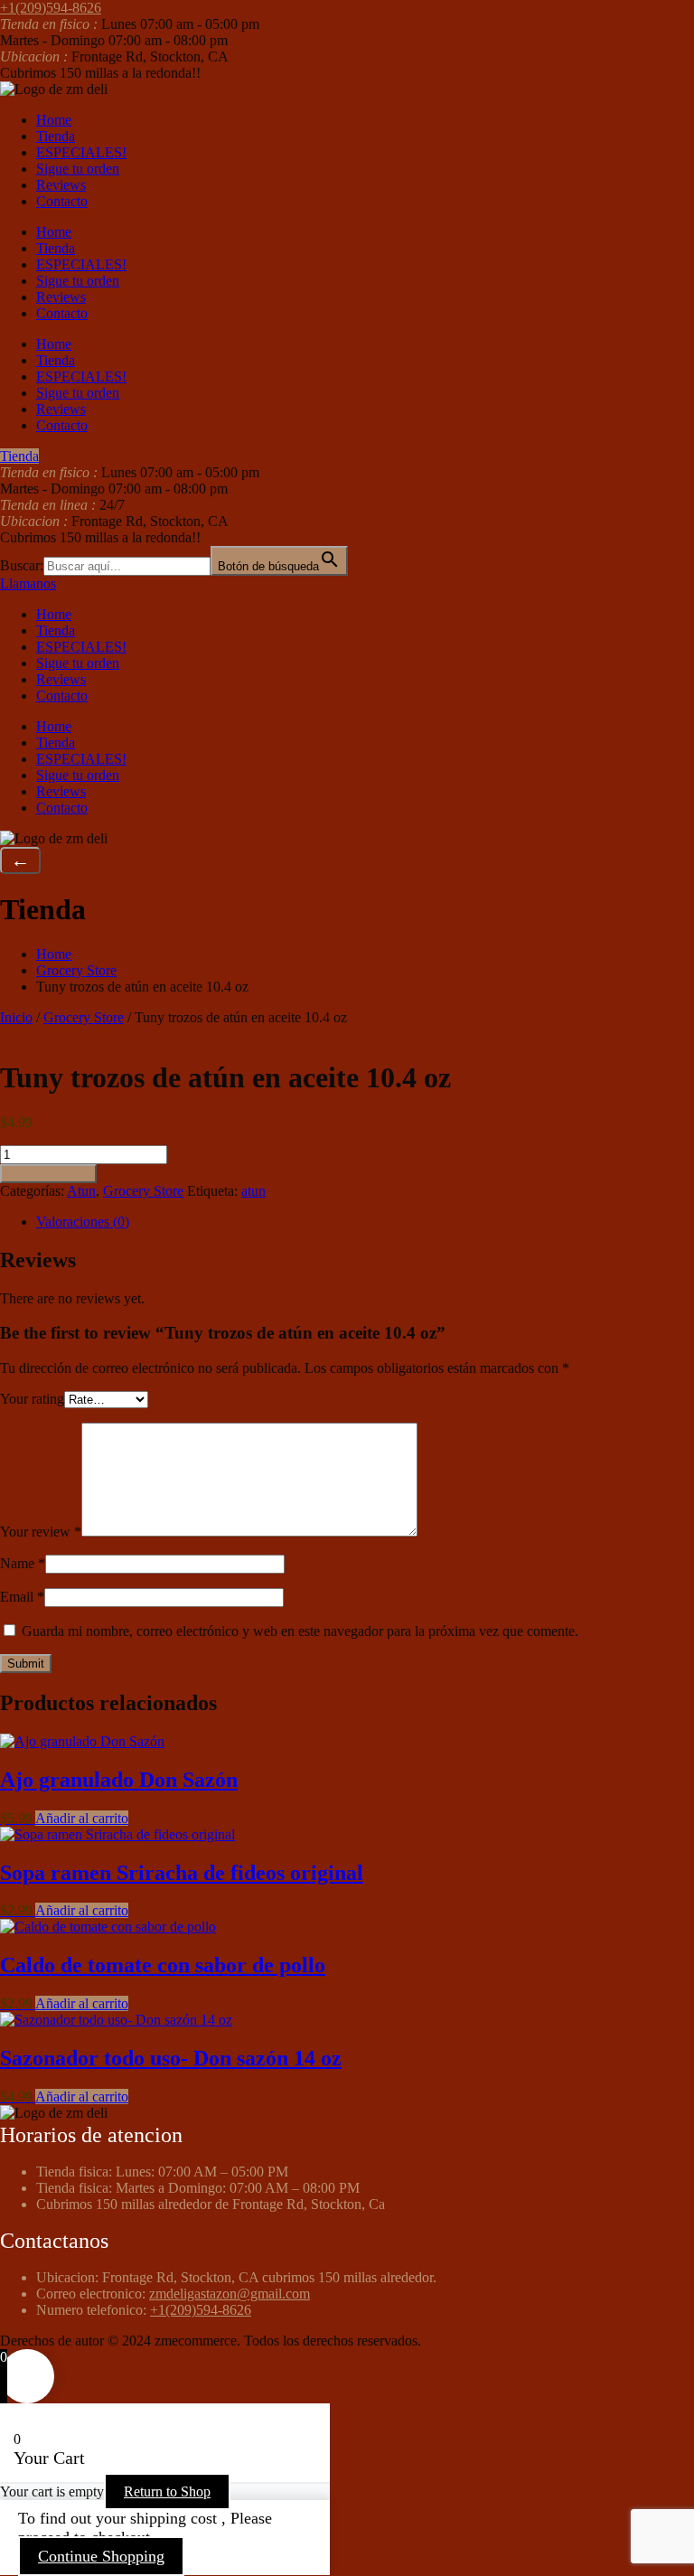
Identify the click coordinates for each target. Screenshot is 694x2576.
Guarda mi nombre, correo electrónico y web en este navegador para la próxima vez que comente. (300, 1631)
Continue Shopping (101, 2556)
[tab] (365, 1222)
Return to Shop (167, 2491)
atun (253, 1191)
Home (54, 120)
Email (22, 1597)
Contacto (62, 201)
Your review (41, 1532)
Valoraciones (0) (83, 1222)
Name (23, 1563)
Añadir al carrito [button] (82, 1818)
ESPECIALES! (81, 152)
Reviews (61, 185)
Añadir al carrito (48, 1174)
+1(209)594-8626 (201, 2310)
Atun (81, 1191)
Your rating (32, 1399)
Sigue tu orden (78, 169)
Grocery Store (76, 970)
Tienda (56, 136)
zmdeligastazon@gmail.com (230, 2294)
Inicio (16, 1017)
